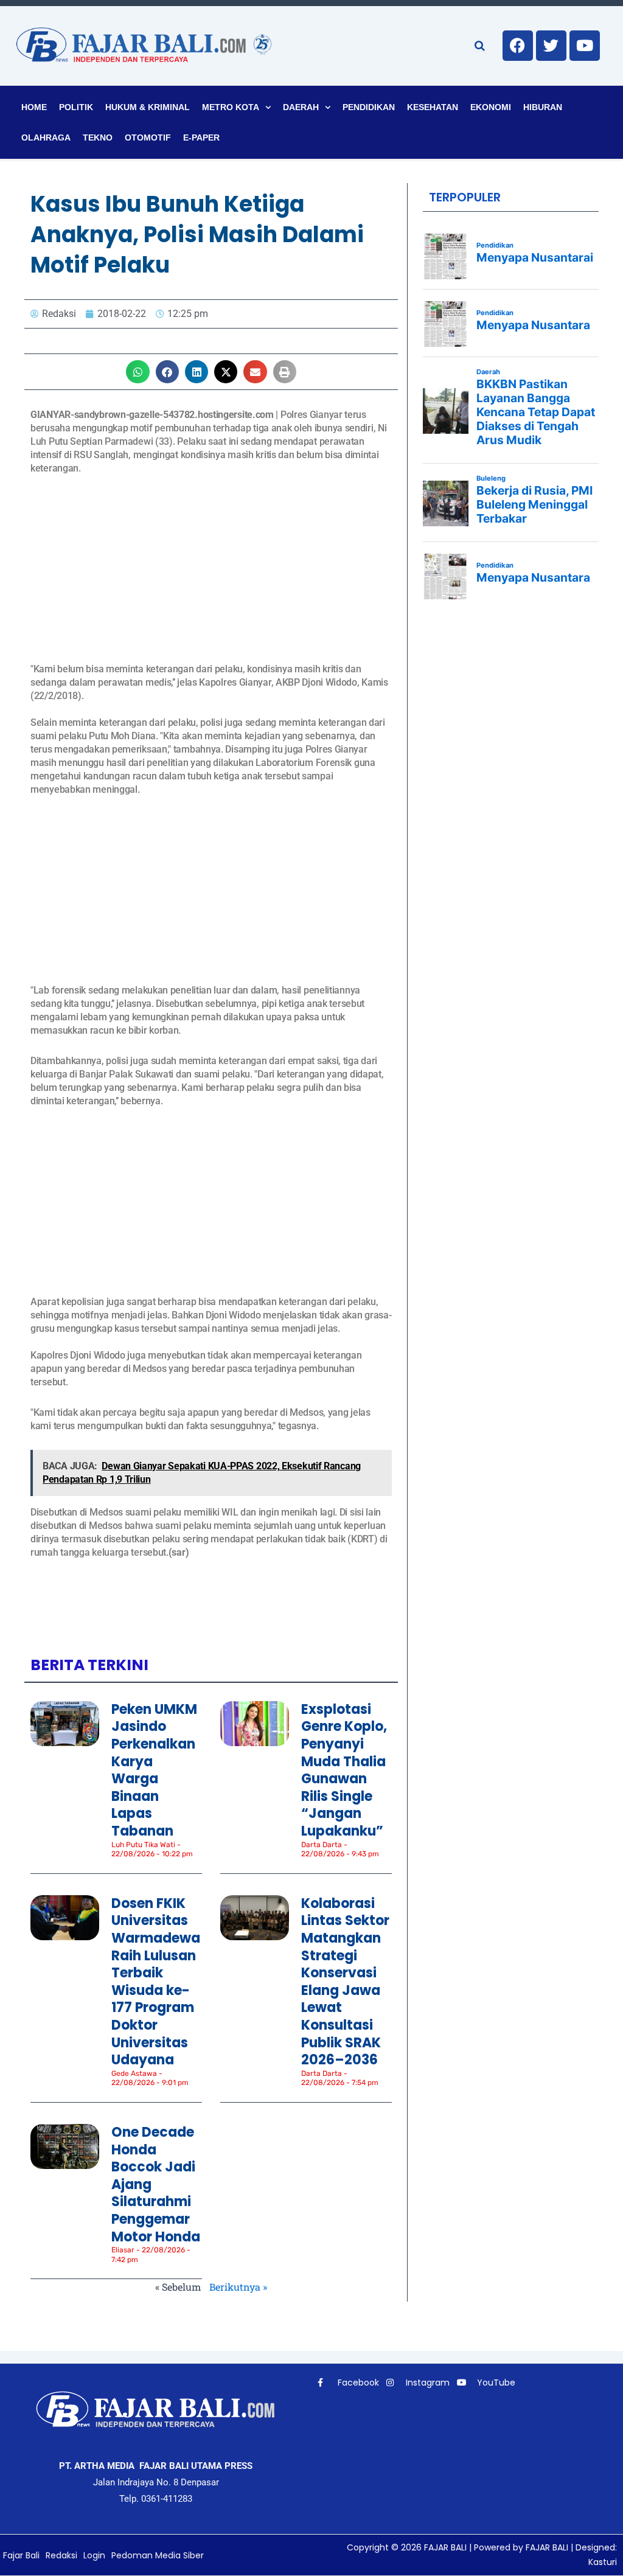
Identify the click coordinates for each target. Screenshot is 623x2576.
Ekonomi (491, 107)
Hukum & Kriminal (148, 107)
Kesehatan (433, 107)
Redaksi (61, 2555)
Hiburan (543, 107)
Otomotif (148, 138)
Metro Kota (231, 107)
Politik (76, 107)
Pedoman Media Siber (158, 2555)
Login (94, 2555)
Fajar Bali (21, 2555)
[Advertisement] (211, 577)
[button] (137, 372)
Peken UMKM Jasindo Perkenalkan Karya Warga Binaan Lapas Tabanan (154, 1770)
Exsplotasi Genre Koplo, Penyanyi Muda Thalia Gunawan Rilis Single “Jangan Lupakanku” (344, 1770)
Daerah (301, 107)
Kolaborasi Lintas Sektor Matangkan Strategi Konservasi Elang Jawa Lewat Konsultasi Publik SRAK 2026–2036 (345, 1982)
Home (34, 107)
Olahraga (46, 138)
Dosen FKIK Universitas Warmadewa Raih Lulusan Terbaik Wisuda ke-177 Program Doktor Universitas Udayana (156, 1982)
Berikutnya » (238, 2287)
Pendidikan (369, 107)
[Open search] (480, 46)
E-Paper (201, 138)
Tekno (98, 138)
